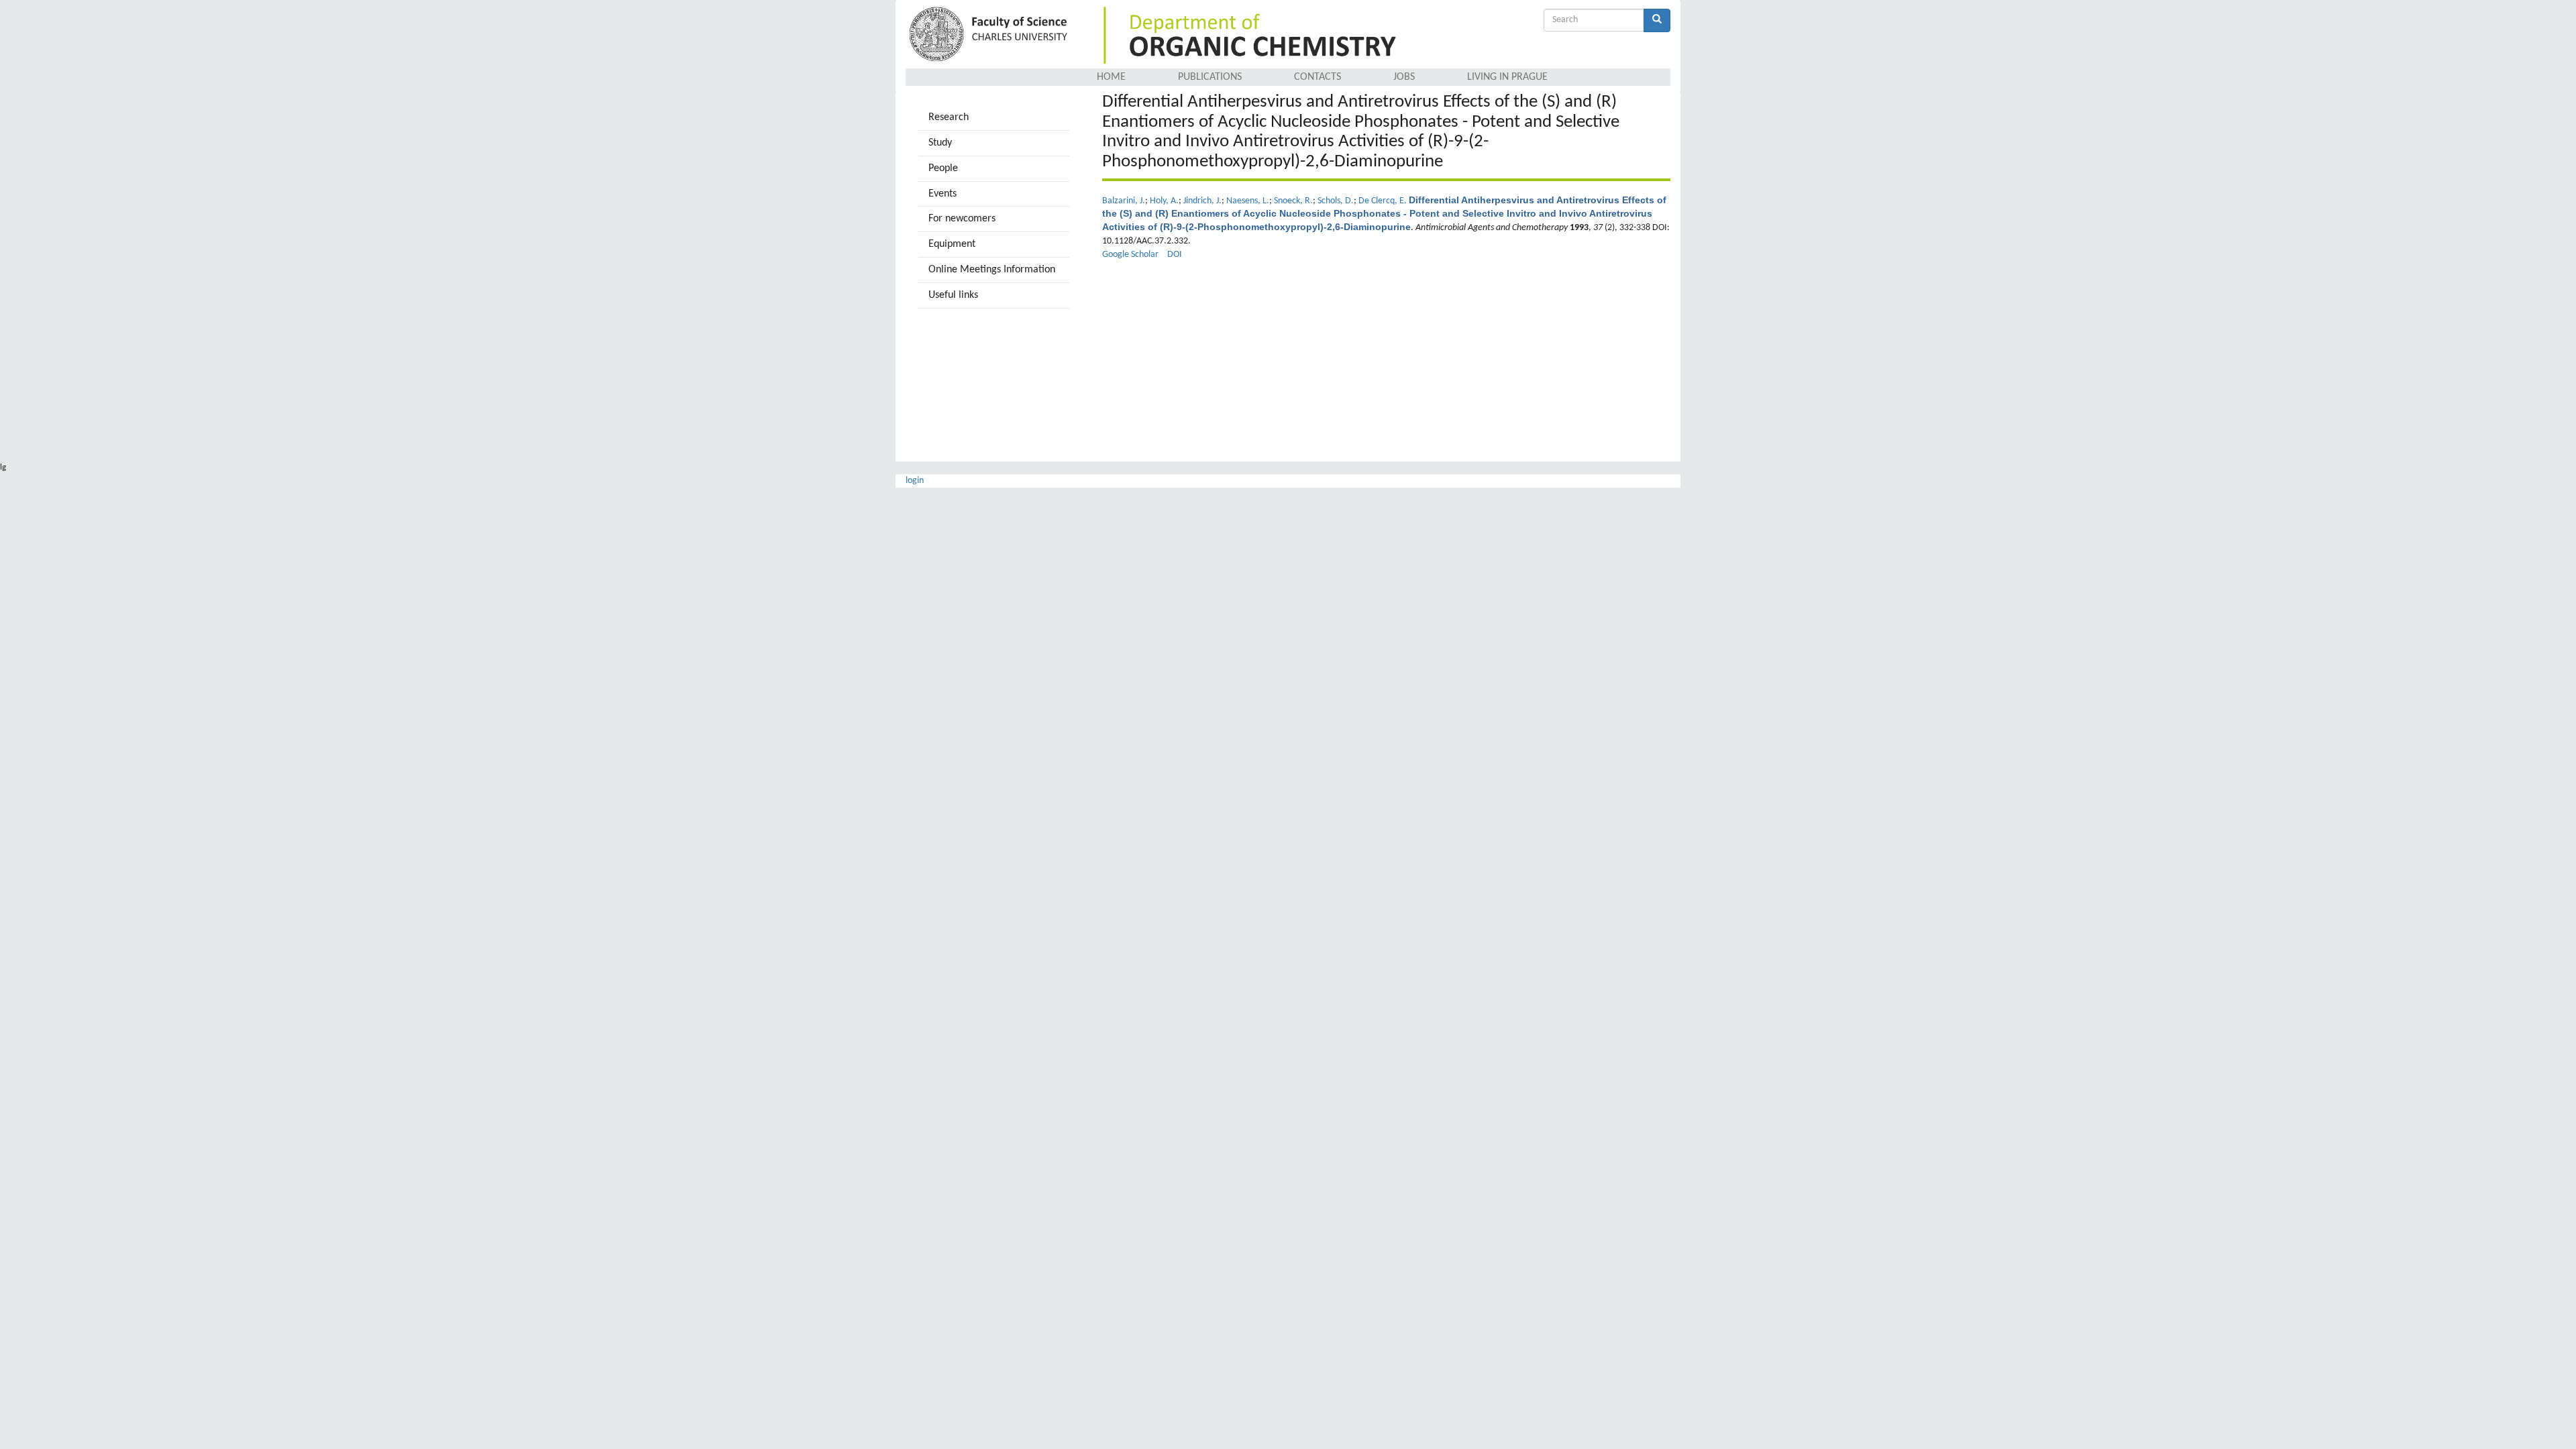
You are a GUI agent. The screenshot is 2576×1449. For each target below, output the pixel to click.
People (943, 168)
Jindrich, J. (1202, 201)
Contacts (1318, 77)
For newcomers (962, 219)
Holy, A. (1164, 201)
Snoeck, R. (1293, 201)
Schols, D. (1336, 201)
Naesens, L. (1248, 201)
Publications (1210, 77)
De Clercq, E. (1383, 201)
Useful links (953, 295)
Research (949, 117)
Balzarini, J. (1124, 201)
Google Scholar (1130, 255)
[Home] (990, 35)
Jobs (1404, 77)
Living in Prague (1507, 77)
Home (1111, 77)
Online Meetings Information (992, 270)
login (915, 481)
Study (940, 143)
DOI (1175, 255)
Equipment (952, 244)
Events (943, 194)
